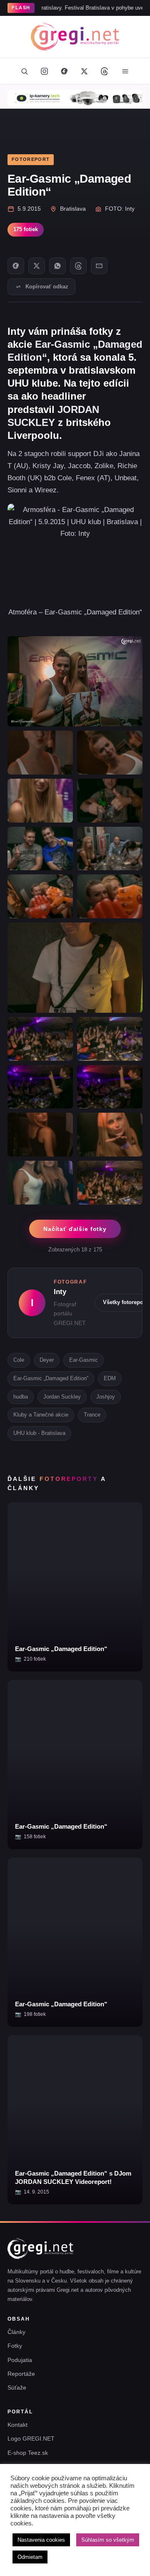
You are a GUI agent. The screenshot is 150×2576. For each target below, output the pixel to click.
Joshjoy (106, 1397)
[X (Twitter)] (84, 71)
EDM (110, 1378)
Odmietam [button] (30, 2557)
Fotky (15, 2346)
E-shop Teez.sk (28, 2453)
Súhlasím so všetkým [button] (108, 2540)
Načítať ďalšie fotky (75, 1229)
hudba (21, 1397)
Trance (92, 1415)
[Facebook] (64, 71)
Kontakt (17, 2425)
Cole (19, 1360)
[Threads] (104, 71)
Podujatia (20, 2360)
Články (16, 2332)
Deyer (47, 1360)
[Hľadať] (24, 71)
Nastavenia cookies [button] (41, 2540)
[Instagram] (44, 71)
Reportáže (21, 2374)
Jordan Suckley (62, 1397)
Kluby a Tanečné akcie (41, 1415)
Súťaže (17, 2387)
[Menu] (125, 71)
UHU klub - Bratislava (39, 1433)
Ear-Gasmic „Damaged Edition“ (51, 1378)
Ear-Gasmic (84, 1360)
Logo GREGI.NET (31, 2438)
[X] (37, 266)
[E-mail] (99, 266)
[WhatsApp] (57, 266)
